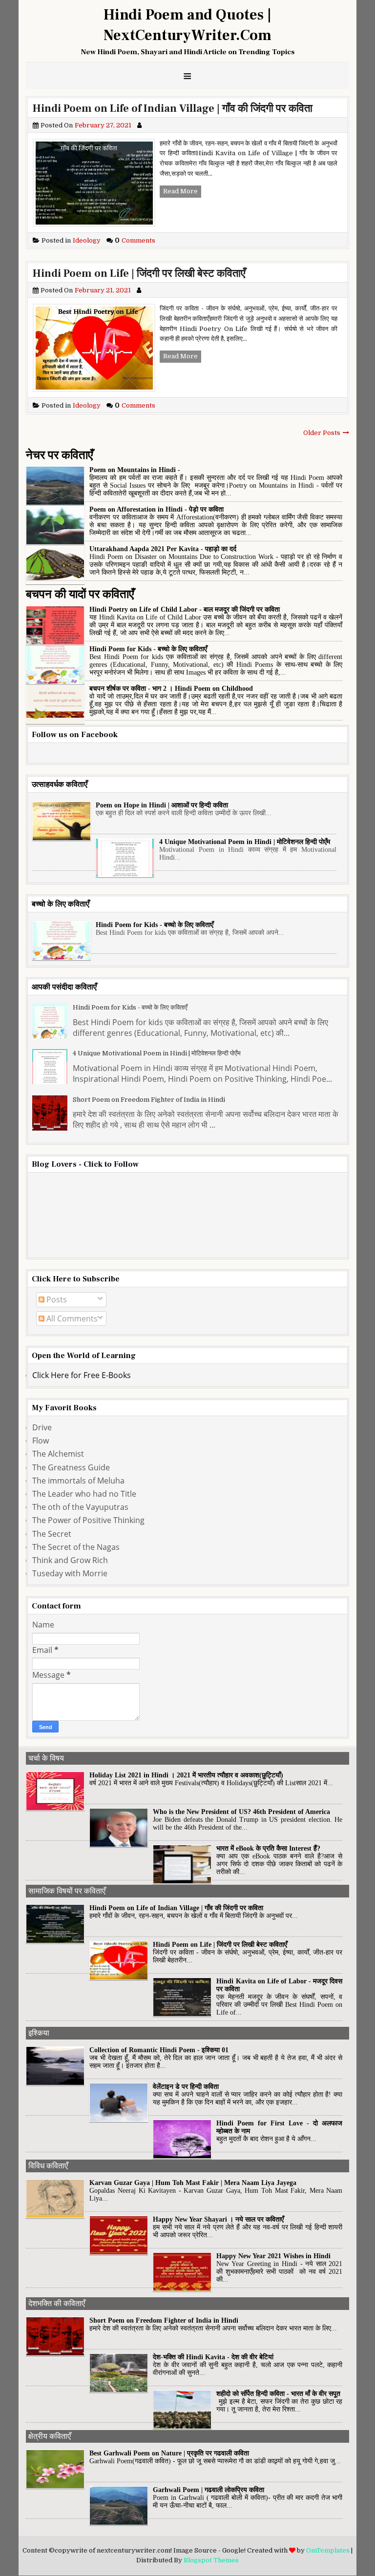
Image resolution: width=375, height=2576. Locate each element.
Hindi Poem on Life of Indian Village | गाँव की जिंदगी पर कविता (173, 108)
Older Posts (322, 433)
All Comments (71, 1319)
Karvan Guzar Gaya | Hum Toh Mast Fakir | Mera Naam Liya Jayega (193, 2183)
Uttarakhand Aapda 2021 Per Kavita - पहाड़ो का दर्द (163, 549)
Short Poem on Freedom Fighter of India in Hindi (149, 1100)
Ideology (71, 240)
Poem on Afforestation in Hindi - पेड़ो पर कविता (156, 509)
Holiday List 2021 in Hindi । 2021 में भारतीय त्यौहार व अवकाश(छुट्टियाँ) (186, 1775)
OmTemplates (328, 2550)
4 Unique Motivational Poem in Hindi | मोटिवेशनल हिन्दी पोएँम (245, 842)
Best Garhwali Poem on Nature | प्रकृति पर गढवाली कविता (169, 2453)
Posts (56, 1299)
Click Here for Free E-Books (82, 1375)
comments (135, 240)
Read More (180, 191)
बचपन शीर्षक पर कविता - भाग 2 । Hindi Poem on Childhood (171, 689)
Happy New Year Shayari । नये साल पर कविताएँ (218, 2219)
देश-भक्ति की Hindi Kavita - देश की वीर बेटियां (213, 2357)
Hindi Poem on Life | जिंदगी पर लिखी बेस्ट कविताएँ (139, 273)
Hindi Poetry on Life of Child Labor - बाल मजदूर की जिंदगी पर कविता (185, 609)
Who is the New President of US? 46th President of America (241, 1812)
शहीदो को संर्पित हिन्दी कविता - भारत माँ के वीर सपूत (278, 2394)
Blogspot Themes (211, 2560)
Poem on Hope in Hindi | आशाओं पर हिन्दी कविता (162, 805)
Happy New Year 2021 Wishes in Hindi (273, 2256)
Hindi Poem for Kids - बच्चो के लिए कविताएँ (148, 649)
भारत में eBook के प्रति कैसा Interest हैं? (268, 1848)
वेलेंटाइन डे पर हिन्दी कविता (186, 2087)
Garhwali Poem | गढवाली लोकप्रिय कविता (208, 2490)
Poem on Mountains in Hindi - (135, 470)
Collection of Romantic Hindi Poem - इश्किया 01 (159, 2050)
